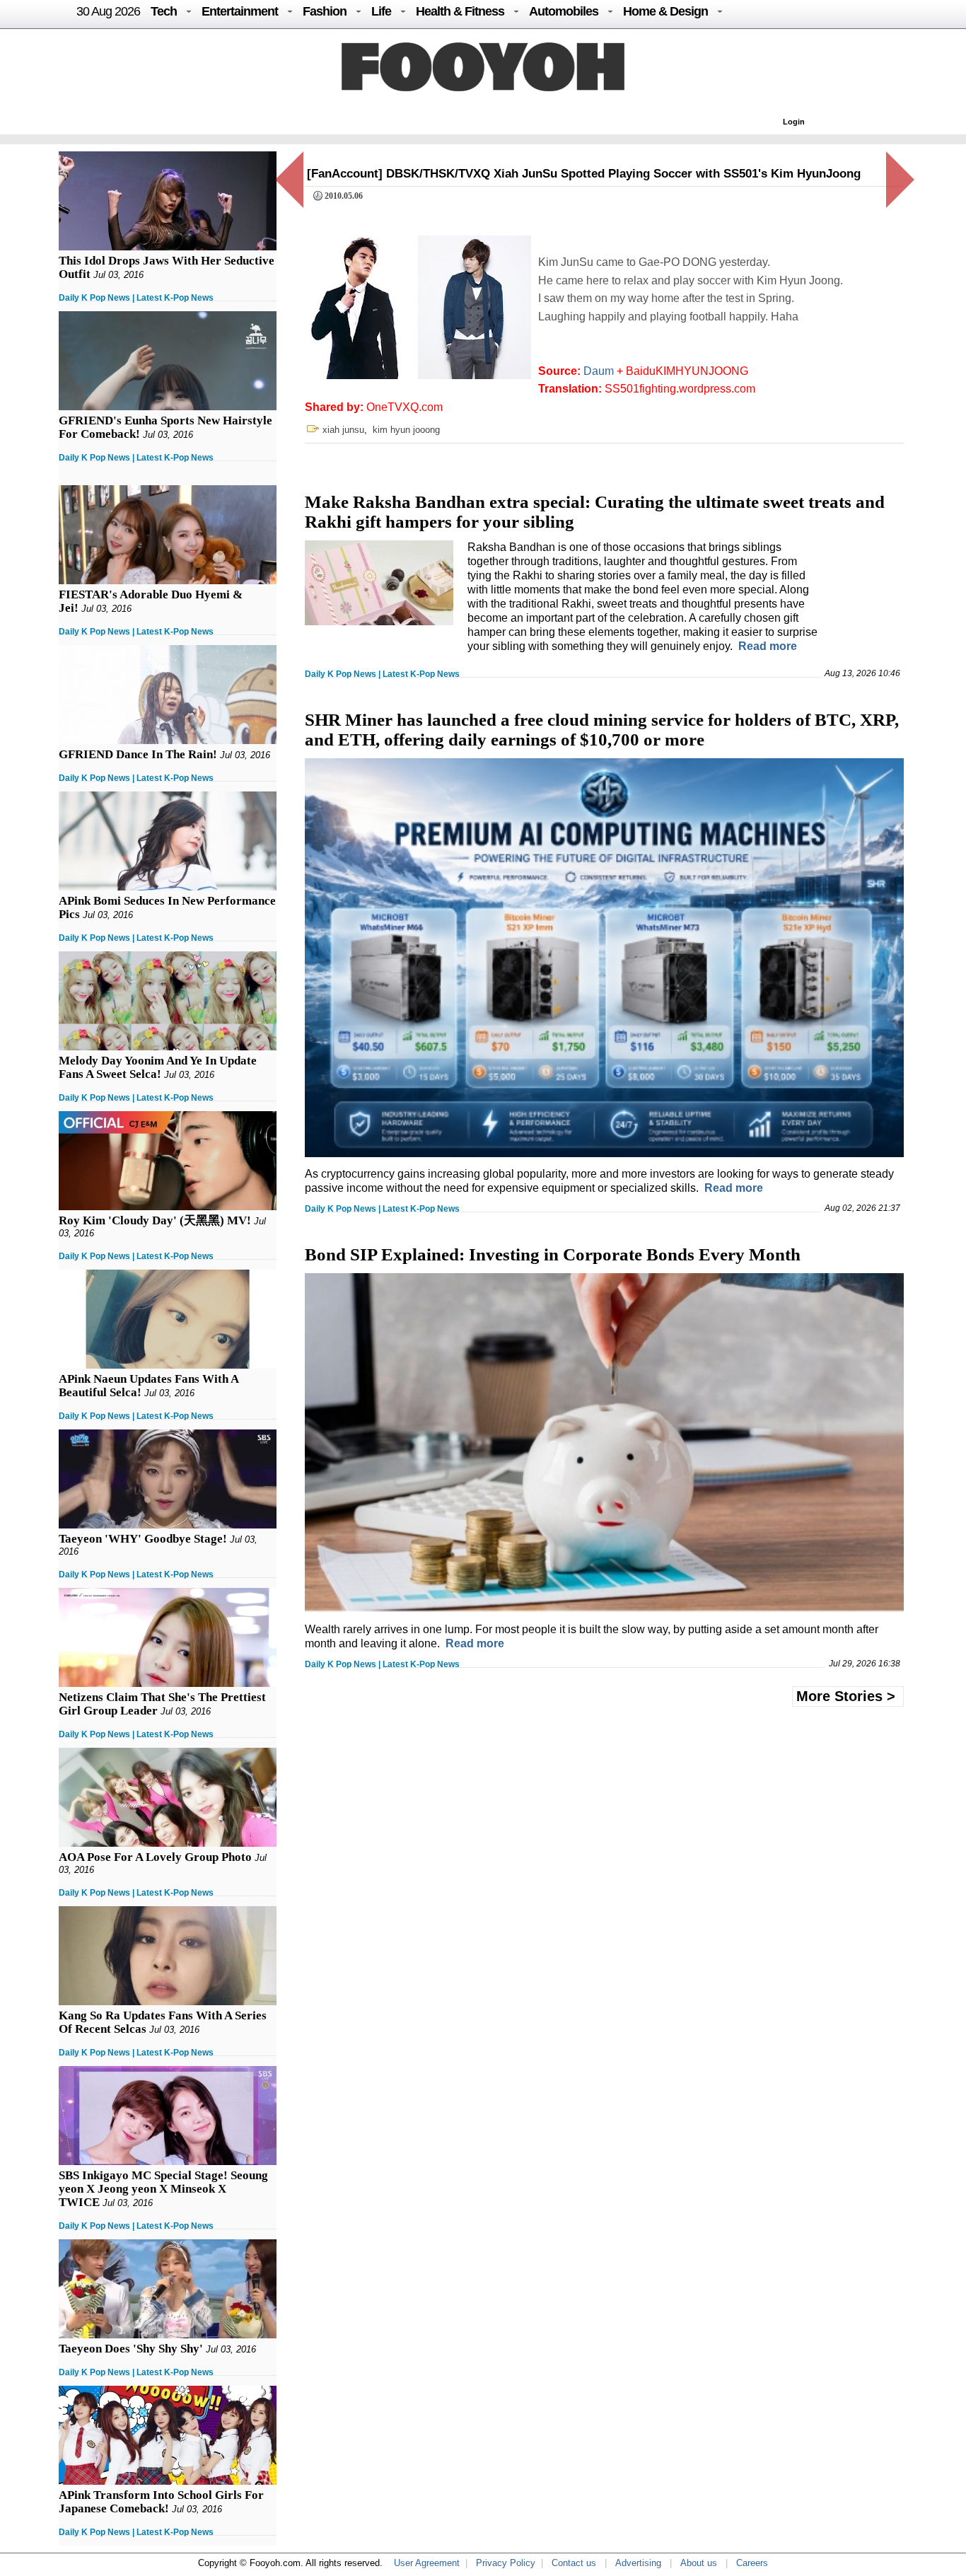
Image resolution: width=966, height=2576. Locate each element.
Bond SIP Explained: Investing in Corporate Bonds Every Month (553, 1254)
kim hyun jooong (406, 430)
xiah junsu (343, 430)
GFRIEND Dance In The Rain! (138, 754)
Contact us (574, 2563)
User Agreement (427, 2563)
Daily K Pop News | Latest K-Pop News (136, 298)
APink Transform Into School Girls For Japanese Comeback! (161, 2502)
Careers (752, 2563)
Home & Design (665, 11)
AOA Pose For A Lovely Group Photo (155, 1857)
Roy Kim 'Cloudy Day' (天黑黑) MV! (155, 1220)
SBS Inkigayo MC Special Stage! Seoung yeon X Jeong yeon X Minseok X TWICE (163, 2189)
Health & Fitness (460, 11)
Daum (599, 371)
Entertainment (240, 11)
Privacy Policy (506, 2563)
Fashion (325, 11)
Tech (164, 11)
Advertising (638, 2563)
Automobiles (564, 11)
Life (381, 11)
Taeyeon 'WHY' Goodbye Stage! (143, 1539)
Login (794, 122)
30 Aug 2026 (108, 11)
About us (699, 2563)
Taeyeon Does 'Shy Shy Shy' (131, 2349)
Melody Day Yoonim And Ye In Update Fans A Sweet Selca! (158, 1067)
